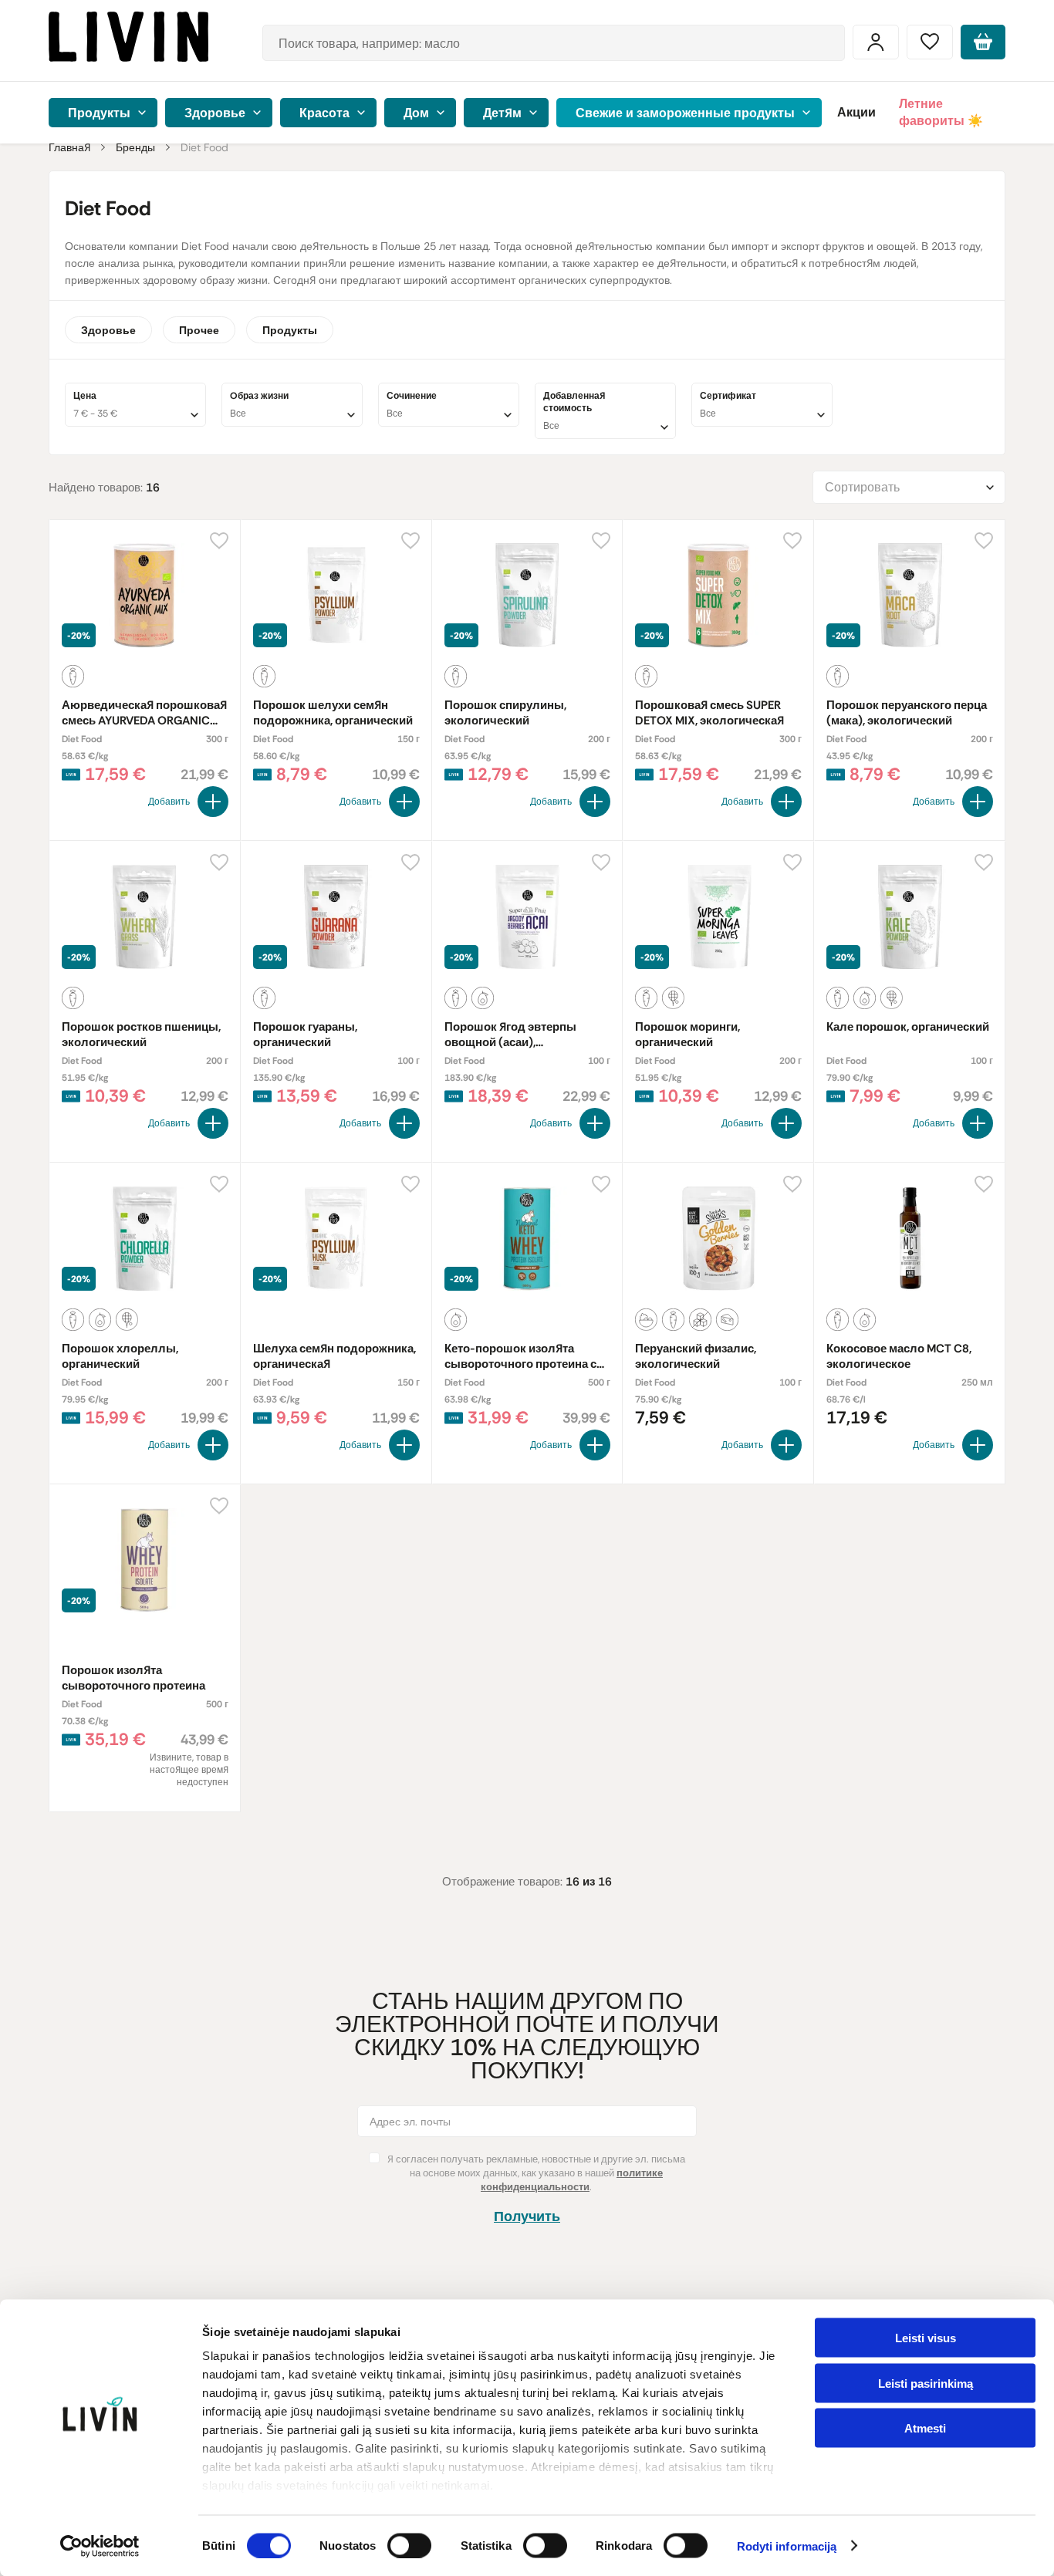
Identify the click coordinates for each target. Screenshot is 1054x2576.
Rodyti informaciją (787, 2546)
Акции (856, 112)
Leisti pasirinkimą (926, 2383)
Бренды (135, 147)
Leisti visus (926, 2338)
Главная (69, 147)
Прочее (199, 330)
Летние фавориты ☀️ (941, 112)
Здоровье (108, 330)
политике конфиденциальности (572, 2180)
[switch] (409, 2545)
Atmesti (925, 2428)
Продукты (290, 330)
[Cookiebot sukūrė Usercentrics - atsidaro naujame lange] (100, 2546)
